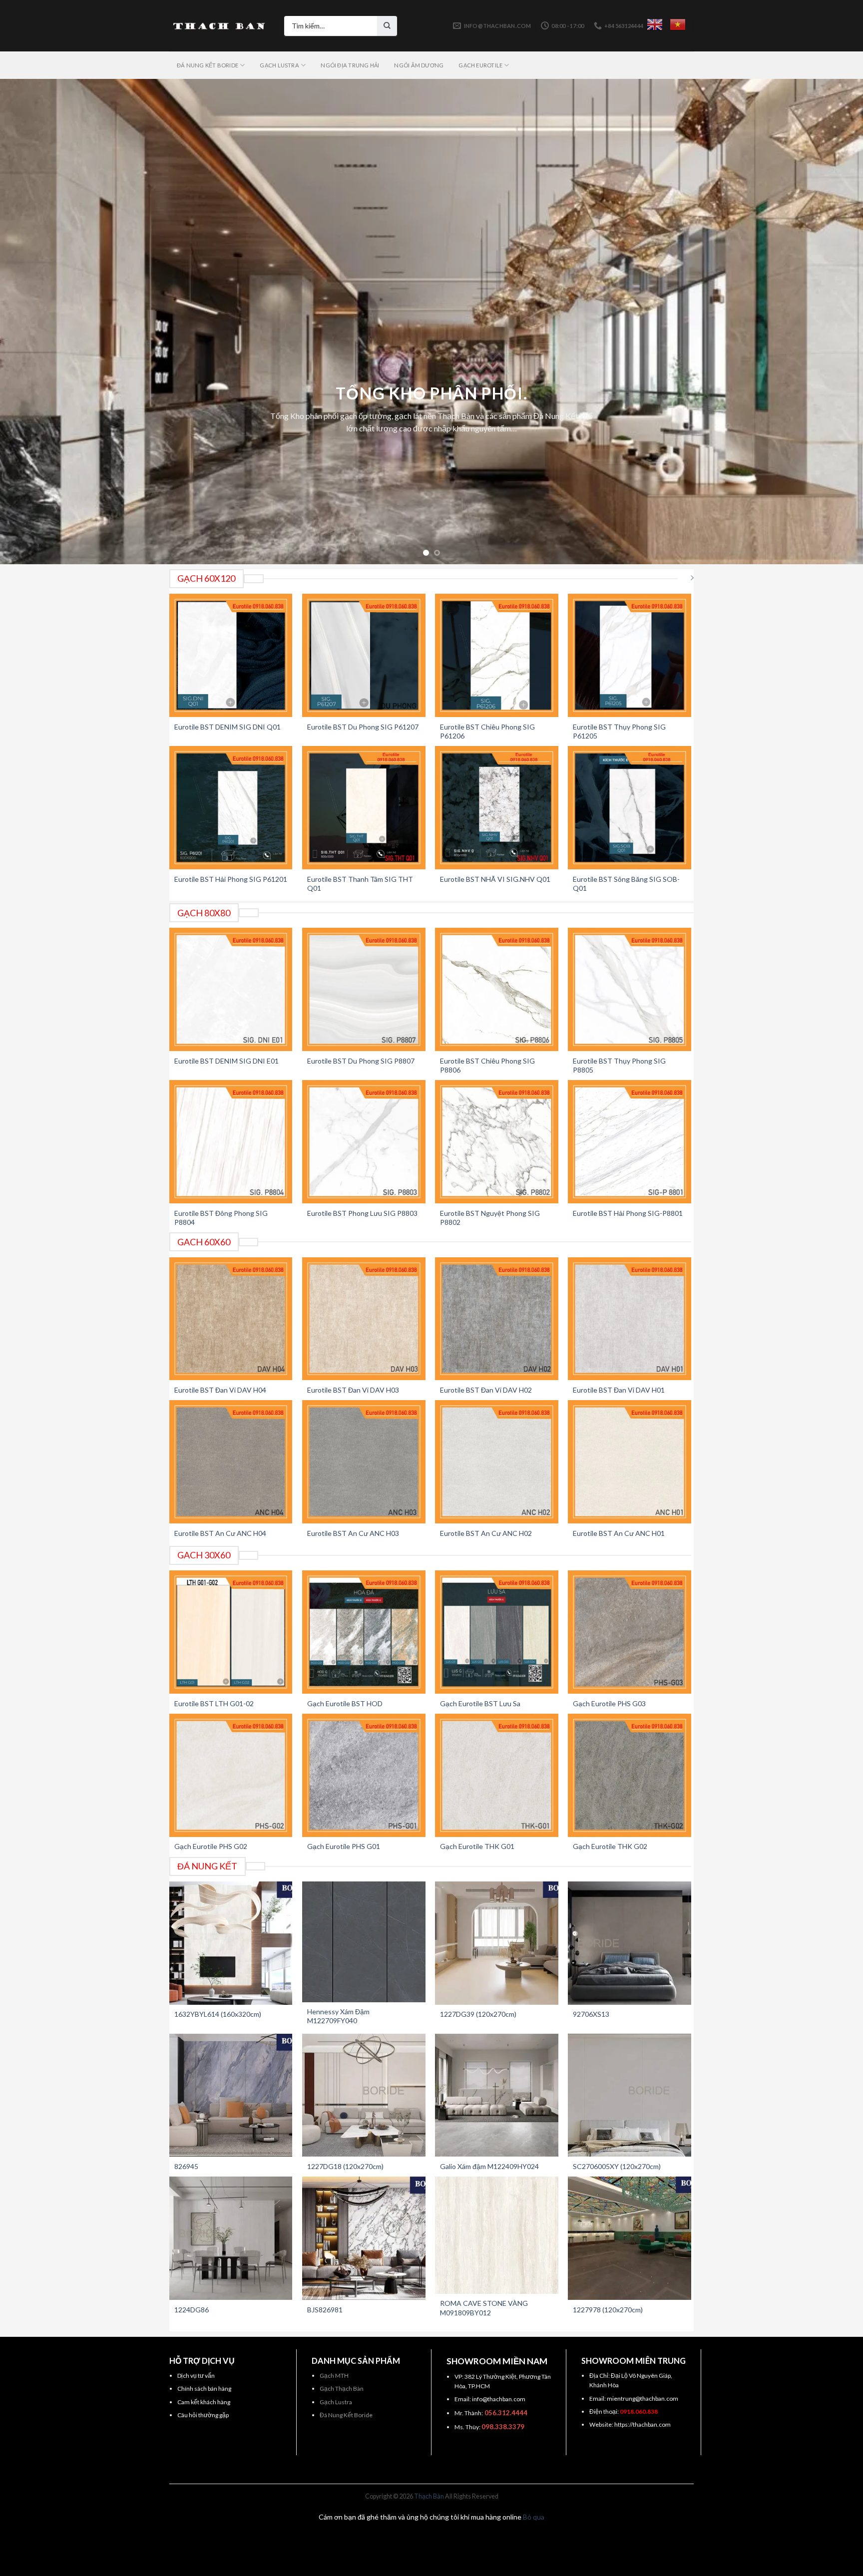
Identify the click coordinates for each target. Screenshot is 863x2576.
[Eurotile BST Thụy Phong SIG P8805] (630, 989)
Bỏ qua (534, 2517)
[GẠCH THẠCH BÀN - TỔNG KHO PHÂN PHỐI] (219, 26)
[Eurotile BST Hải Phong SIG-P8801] (630, 1142)
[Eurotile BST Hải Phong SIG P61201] (231, 808)
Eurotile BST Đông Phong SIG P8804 (221, 1218)
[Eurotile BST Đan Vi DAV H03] (364, 1319)
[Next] (833, 322)
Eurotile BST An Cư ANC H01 (619, 1533)
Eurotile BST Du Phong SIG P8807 (361, 1061)
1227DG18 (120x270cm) (345, 2166)
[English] (655, 24)
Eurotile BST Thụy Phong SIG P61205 (619, 731)
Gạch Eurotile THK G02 (610, 1846)
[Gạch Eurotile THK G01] (497, 1775)
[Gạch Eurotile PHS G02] (231, 1775)
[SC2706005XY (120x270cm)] (630, 2095)
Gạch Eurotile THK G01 (477, 1846)
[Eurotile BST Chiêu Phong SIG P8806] (497, 989)
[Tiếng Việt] (678, 24)
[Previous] (30, 322)
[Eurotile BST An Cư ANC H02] (497, 1462)
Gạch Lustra (336, 2402)
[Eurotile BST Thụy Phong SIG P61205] (630, 655)
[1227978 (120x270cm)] (630, 2238)
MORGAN (432, 321)
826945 (186, 2166)
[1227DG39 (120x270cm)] (497, 1943)
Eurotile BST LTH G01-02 (214, 1703)
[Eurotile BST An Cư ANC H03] (364, 1462)
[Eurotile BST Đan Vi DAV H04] (231, 1319)
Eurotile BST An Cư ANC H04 (220, 1533)
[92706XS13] (630, 1943)
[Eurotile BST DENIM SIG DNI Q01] (231, 655)
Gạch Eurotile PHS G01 (344, 1846)
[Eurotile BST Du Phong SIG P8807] (364, 989)
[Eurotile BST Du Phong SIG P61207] (364, 655)
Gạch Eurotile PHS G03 (609, 1703)
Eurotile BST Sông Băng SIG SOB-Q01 (626, 884)
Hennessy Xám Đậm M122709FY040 (338, 2016)
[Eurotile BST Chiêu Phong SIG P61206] (497, 655)
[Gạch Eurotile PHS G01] (364, 1775)
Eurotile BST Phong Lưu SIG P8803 (362, 1213)
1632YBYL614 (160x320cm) (218, 2014)
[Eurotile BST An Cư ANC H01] (630, 1462)
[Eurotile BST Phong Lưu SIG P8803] (364, 1142)
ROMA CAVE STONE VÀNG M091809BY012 (484, 2308)
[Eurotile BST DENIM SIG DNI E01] (231, 989)
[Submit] (387, 26)
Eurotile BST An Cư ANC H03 (353, 1533)
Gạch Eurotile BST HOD (345, 1703)
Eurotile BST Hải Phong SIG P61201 (231, 879)
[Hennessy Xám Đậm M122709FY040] (364, 1942)
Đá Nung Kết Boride (346, 2415)
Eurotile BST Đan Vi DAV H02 (486, 1390)
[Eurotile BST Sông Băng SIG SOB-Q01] (630, 808)
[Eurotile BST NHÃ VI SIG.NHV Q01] (497, 808)
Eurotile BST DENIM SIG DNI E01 (226, 1061)
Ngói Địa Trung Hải (350, 65)
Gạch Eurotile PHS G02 (211, 1846)
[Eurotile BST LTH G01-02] (231, 1632)
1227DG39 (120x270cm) (478, 2014)
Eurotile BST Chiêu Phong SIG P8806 (487, 1065)
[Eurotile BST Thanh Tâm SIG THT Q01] (364, 808)
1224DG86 (192, 2310)
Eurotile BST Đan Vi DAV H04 (220, 1390)
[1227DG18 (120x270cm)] (364, 2095)
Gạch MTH (334, 2376)
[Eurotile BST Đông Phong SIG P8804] (231, 1142)
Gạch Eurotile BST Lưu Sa (480, 1703)
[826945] (231, 2095)
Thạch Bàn (429, 2496)
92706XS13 (591, 2014)
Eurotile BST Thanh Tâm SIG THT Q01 (360, 884)
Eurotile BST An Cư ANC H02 (486, 1533)
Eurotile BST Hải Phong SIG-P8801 (628, 1213)
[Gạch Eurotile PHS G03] (630, 1632)
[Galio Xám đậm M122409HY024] (497, 2095)
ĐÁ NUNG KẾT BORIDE (208, 65)
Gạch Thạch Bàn (342, 2389)
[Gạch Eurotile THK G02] (630, 1775)
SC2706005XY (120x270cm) (617, 2166)
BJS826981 (325, 2310)
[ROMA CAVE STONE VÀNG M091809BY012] (497, 2235)
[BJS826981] (364, 2238)
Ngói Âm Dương (419, 65)
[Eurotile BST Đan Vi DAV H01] (630, 1319)
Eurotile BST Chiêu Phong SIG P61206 (487, 731)
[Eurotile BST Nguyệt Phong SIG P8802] (497, 1142)
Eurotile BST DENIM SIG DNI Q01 (227, 727)
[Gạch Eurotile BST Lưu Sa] (497, 1632)
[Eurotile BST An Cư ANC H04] (231, 1462)
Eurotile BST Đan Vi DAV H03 (353, 1390)
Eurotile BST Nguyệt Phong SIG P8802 (490, 1218)
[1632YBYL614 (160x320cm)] (231, 1943)
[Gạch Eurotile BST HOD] (364, 1632)
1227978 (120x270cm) (608, 2310)
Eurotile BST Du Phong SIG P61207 (363, 727)
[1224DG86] (231, 2238)
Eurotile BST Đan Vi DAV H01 (619, 1390)
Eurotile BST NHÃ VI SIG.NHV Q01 (495, 879)
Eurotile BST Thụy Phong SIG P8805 (619, 1065)
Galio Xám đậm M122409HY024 (489, 2166)
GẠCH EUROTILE (480, 65)
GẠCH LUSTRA (279, 65)
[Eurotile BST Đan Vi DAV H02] (497, 1319)
